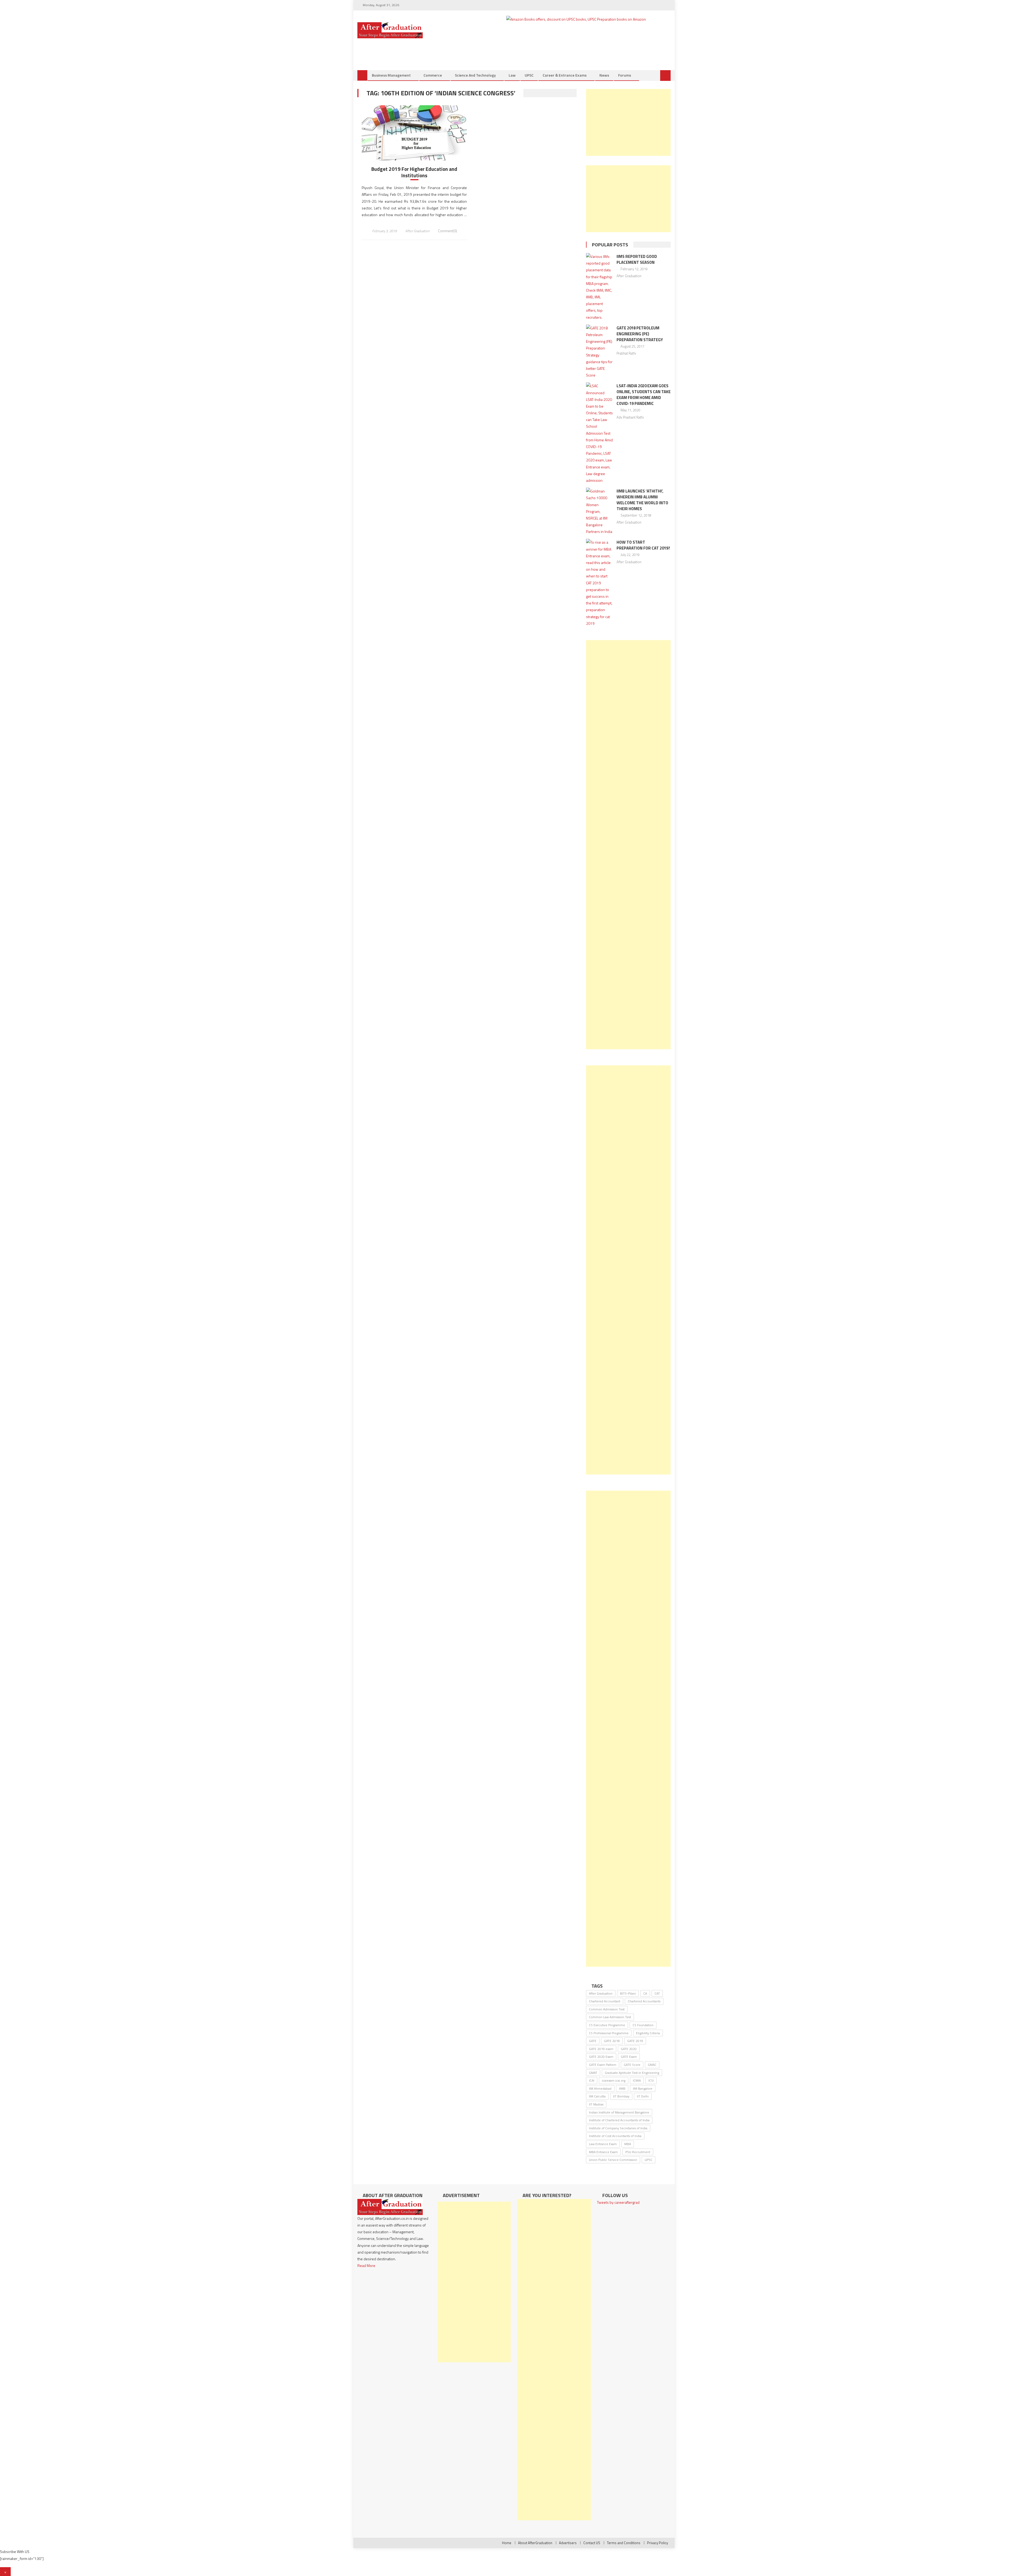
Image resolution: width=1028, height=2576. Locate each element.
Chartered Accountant (605, 2001)
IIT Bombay (621, 2096)
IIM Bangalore (643, 2088)
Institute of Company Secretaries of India (618, 2128)
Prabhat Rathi (626, 353)
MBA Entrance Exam (603, 2152)
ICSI (651, 2080)
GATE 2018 (612, 2041)
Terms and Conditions (624, 2543)
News (604, 75)
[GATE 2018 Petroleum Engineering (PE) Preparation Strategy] (600, 352)
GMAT (593, 2073)
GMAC (652, 2065)
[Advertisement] (628, 122)
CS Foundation (643, 2025)
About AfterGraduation (535, 2543)
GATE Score (632, 2065)
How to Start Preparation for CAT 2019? (643, 545)
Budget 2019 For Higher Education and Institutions (414, 172)
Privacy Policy (657, 2543)
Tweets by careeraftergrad (618, 2202)
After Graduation (417, 231)
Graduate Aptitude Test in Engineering (632, 2073)
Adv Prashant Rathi (630, 417)
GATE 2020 (629, 2049)
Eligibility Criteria (648, 2033)
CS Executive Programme (607, 2025)
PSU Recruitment (638, 2152)
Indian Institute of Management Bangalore (619, 2112)
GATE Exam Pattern (603, 2065)
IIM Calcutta (597, 2096)
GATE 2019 (635, 2041)
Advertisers (568, 2543)
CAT (657, 1993)
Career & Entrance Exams (565, 75)
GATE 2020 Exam (601, 2057)
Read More (366, 2265)
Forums (625, 75)
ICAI (592, 2080)
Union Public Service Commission (613, 2160)
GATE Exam (629, 2057)
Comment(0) (447, 231)
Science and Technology (475, 75)
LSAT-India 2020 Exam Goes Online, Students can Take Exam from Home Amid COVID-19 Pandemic (644, 395)
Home (507, 2543)
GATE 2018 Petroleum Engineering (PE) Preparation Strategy (640, 334)
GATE (593, 2041)
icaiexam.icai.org (614, 2080)
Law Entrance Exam (603, 2144)
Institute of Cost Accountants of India (615, 2136)
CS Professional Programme (609, 2033)
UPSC (529, 75)
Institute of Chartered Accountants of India (619, 2120)
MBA (628, 2144)
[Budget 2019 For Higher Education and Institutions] (414, 133)
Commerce (433, 75)
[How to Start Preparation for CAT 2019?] (600, 583)
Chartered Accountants (644, 2001)
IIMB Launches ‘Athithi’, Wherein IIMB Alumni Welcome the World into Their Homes (642, 500)
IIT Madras (596, 2104)
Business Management (391, 75)
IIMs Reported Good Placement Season (637, 259)
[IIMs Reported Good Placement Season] (600, 287)
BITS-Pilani (628, 1993)
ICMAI (637, 2080)
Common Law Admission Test (610, 2017)
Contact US (592, 2543)
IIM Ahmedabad (600, 2088)
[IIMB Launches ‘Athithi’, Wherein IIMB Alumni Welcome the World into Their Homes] (600, 511)
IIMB (622, 2088)
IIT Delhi (643, 2096)
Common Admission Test (607, 2009)
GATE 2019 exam (601, 2049)
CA (645, 1993)
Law (512, 75)
